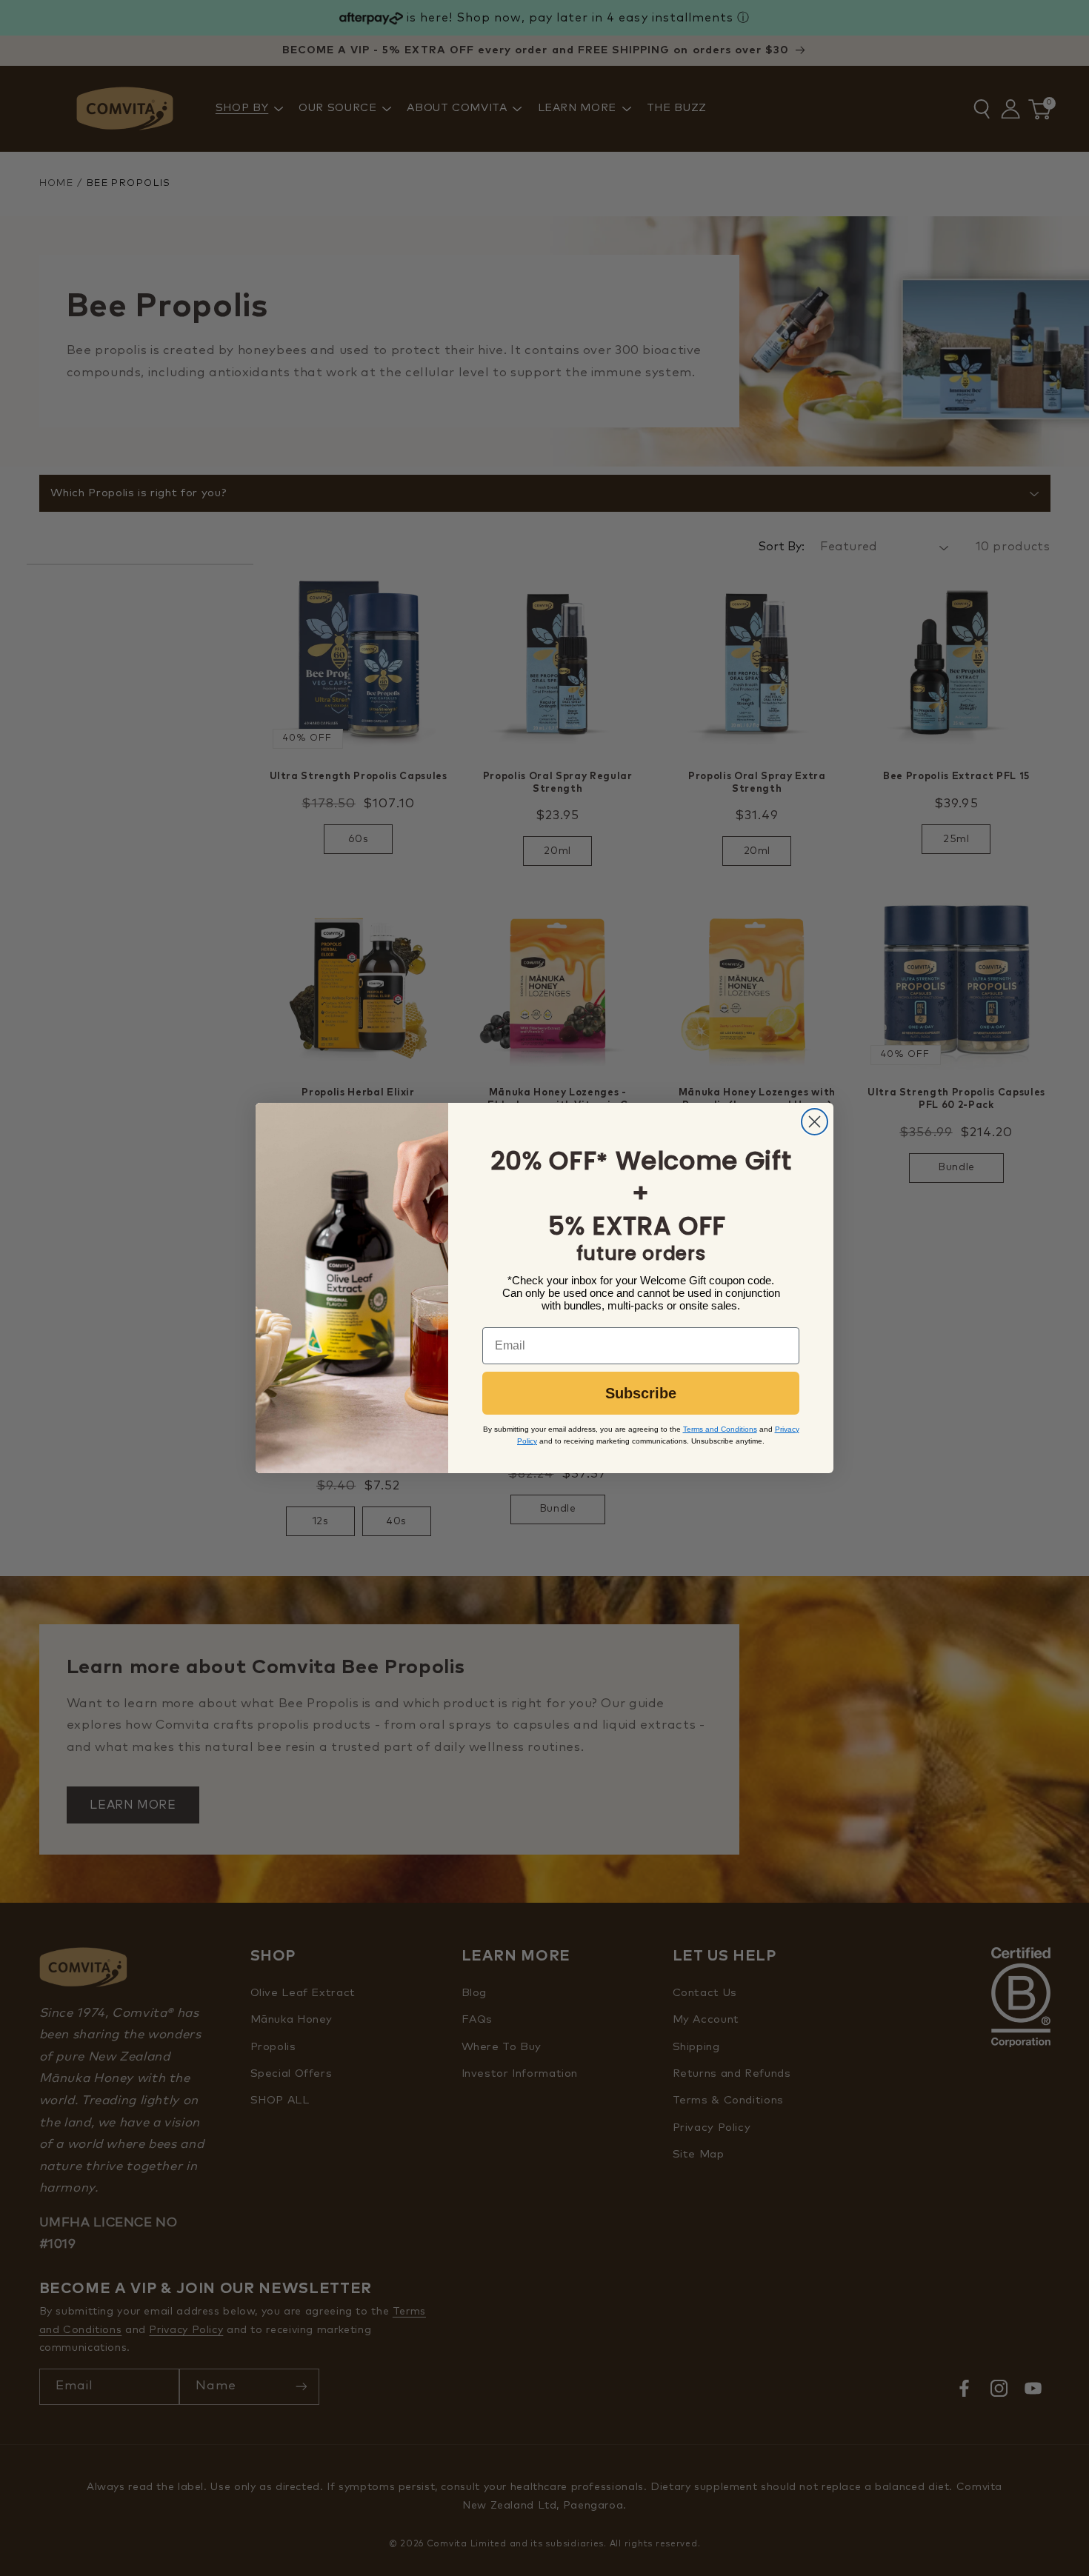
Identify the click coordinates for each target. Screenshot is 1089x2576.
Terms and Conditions (720, 1429)
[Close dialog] (815, 1122)
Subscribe (641, 1393)
